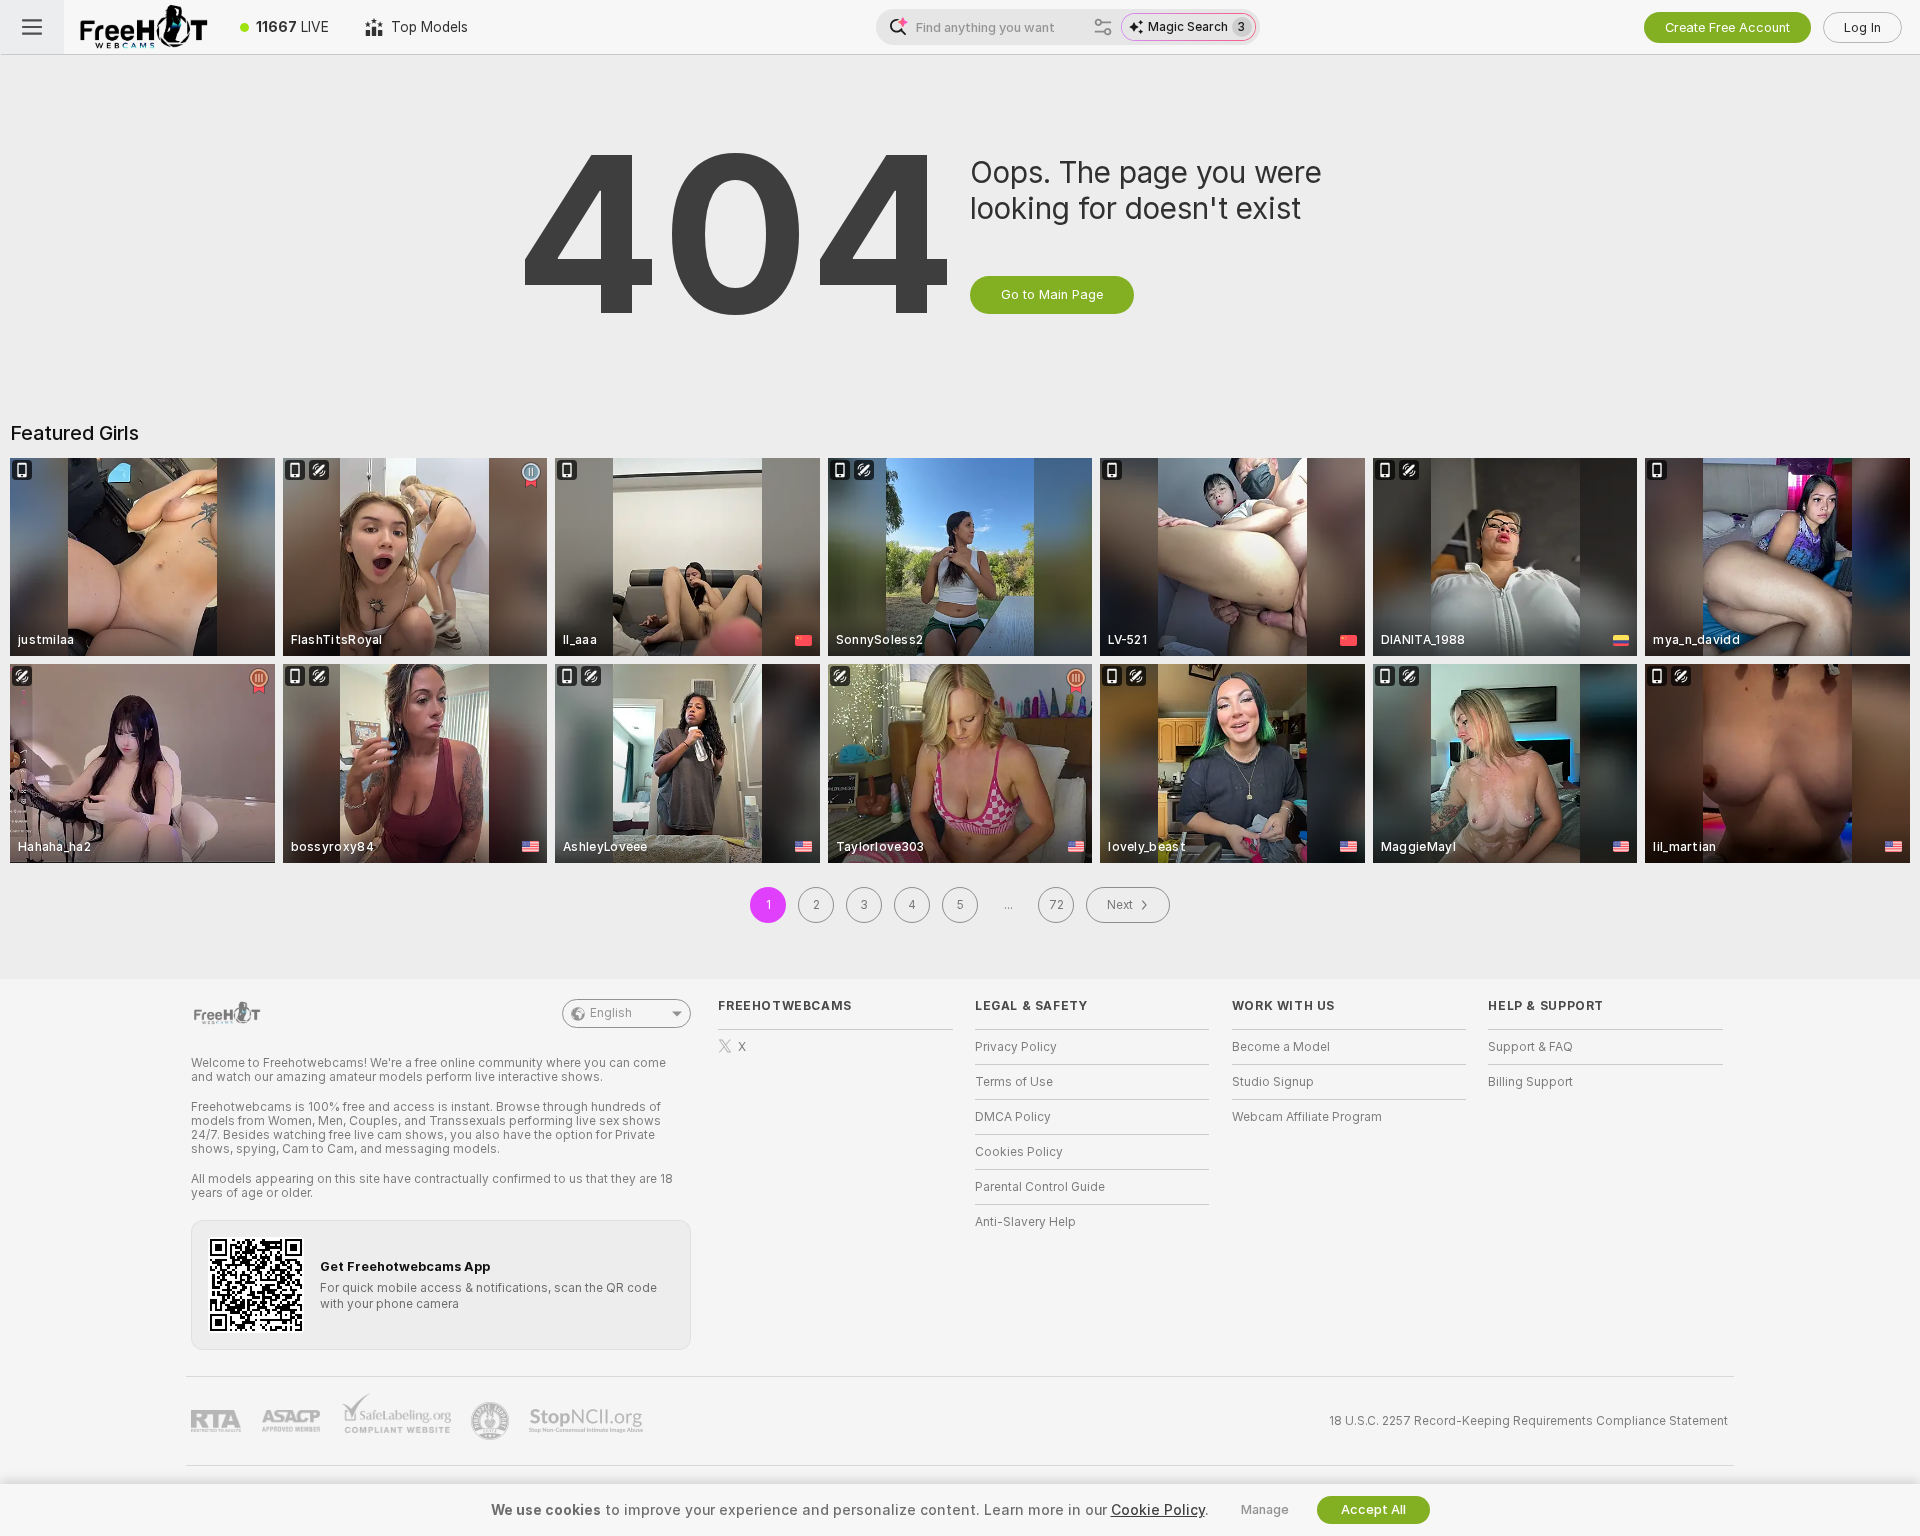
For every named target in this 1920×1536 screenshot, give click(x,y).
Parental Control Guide (1040, 1187)
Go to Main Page (1052, 294)
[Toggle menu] (32, 27)
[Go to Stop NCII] (588, 1421)
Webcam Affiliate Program (1307, 1117)
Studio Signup (1273, 1082)
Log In (1862, 27)
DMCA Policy (1013, 1117)
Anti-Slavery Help (1025, 1222)
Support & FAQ (1530, 1047)
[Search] (1103, 27)
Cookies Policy (1019, 1152)
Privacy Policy (1016, 1047)
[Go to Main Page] (143, 27)
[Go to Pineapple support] (492, 1421)
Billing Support (1530, 1082)
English (611, 1013)
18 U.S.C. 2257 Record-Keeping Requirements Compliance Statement (1528, 1421)
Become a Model (1281, 1047)
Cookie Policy (1158, 1510)
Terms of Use (1014, 1082)
